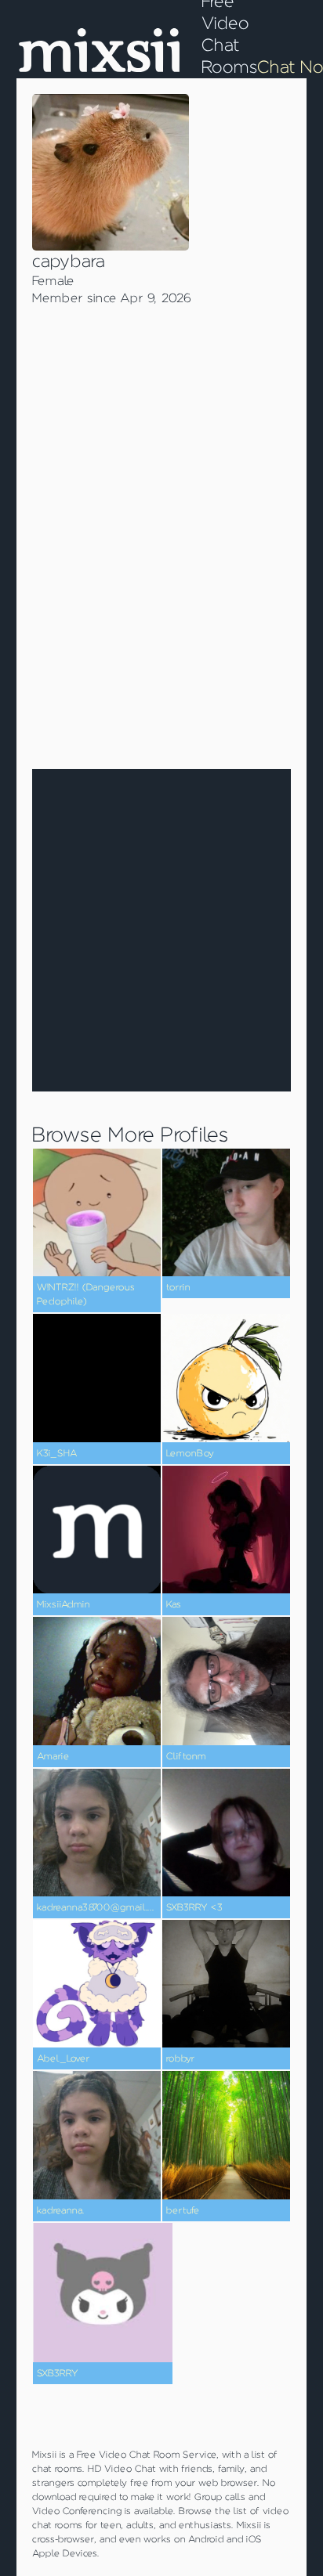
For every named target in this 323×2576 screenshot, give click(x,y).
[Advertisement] (161, 576)
